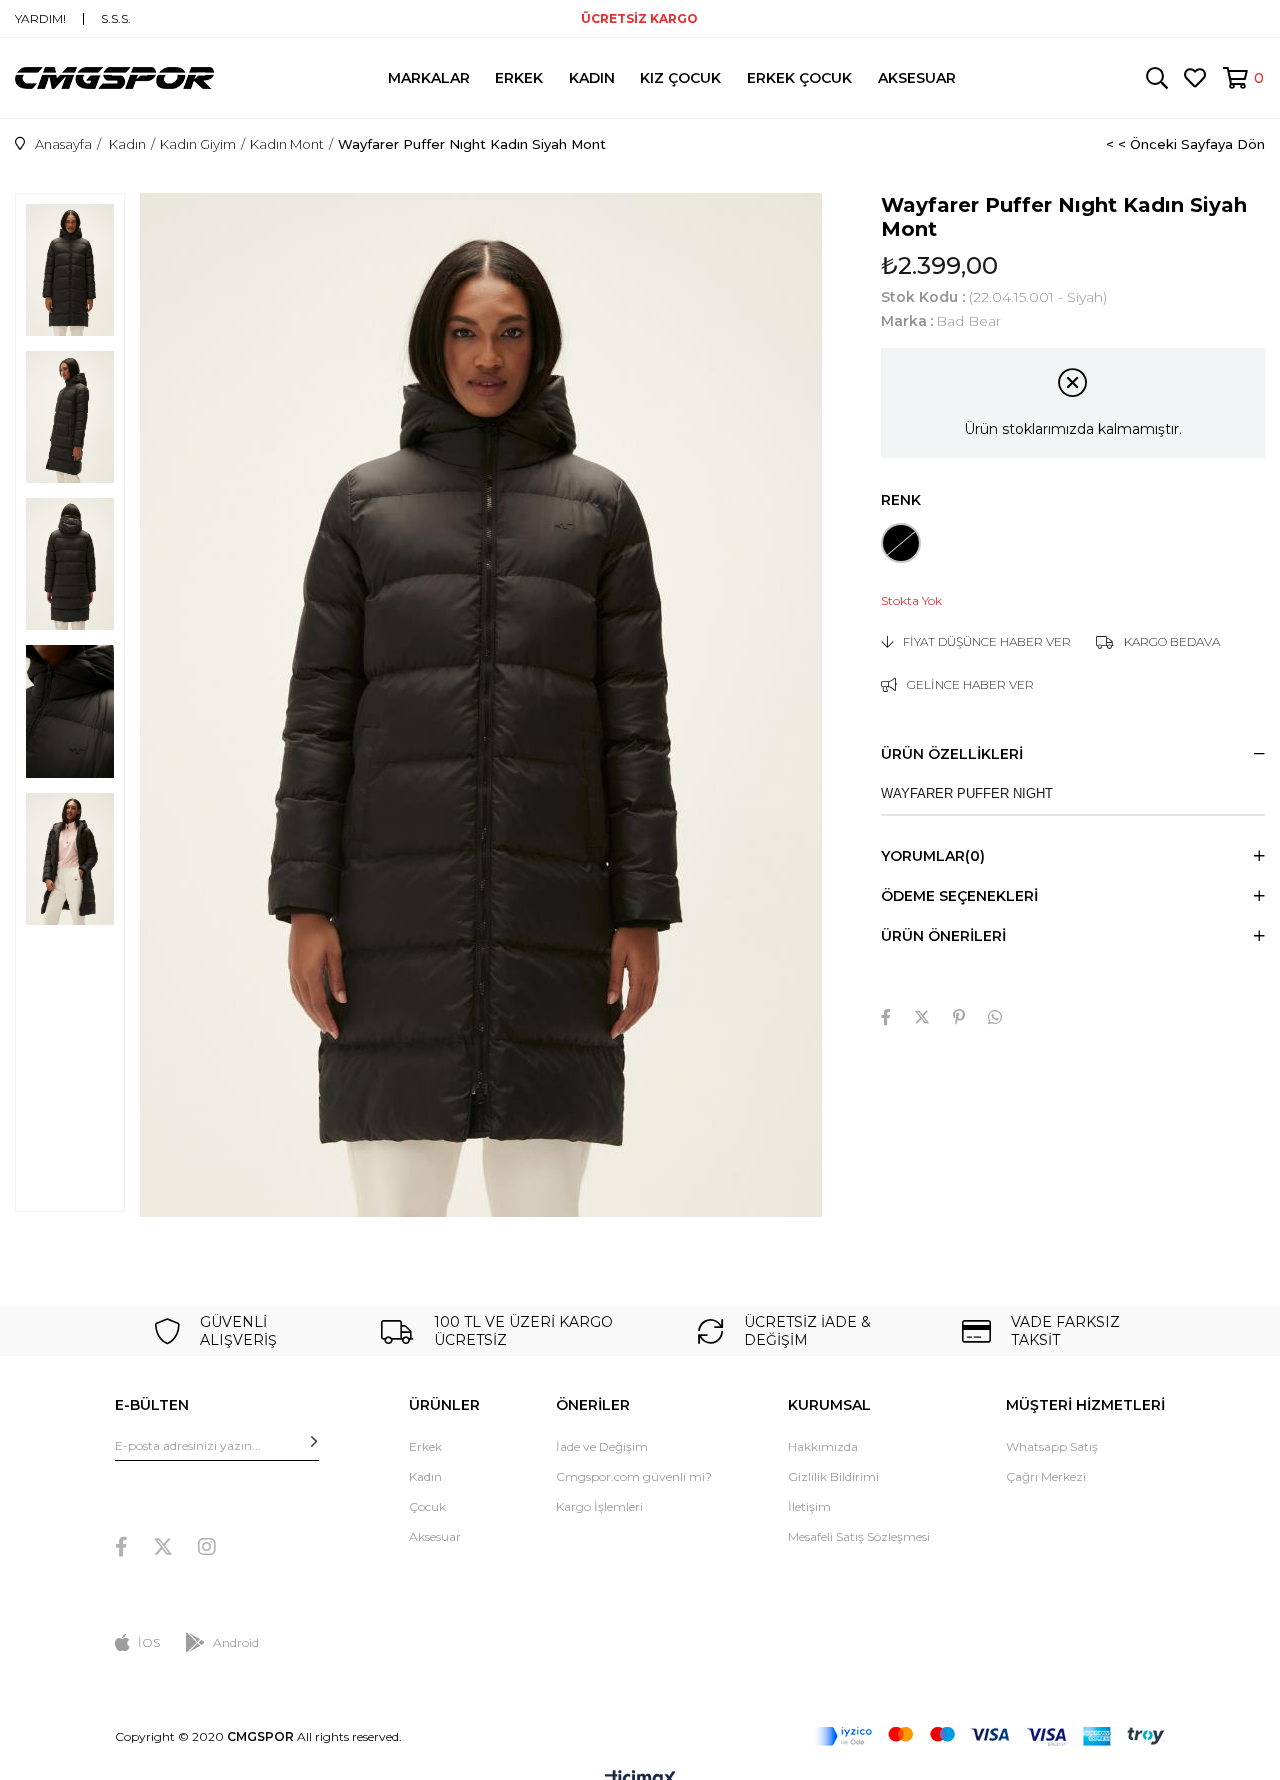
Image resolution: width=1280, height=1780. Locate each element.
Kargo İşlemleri (599, 1506)
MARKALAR (429, 78)
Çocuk (427, 1506)
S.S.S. (116, 19)
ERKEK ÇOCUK (799, 78)
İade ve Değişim (602, 1446)
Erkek (425, 1446)
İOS (149, 1642)
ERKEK (519, 78)
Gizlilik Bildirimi (833, 1476)
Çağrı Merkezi (1046, 1476)
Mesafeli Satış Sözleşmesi (859, 1536)
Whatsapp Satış (1052, 1446)
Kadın (425, 1476)
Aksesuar (435, 1536)
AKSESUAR (917, 78)
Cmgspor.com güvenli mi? (634, 1476)
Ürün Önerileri (943, 936)
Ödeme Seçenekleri (959, 896)
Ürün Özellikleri (952, 754)
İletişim (809, 1506)
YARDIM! (40, 19)
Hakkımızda (823, 1446)
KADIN (592, 78)
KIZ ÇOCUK (680, 78)
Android (236, 1642)
